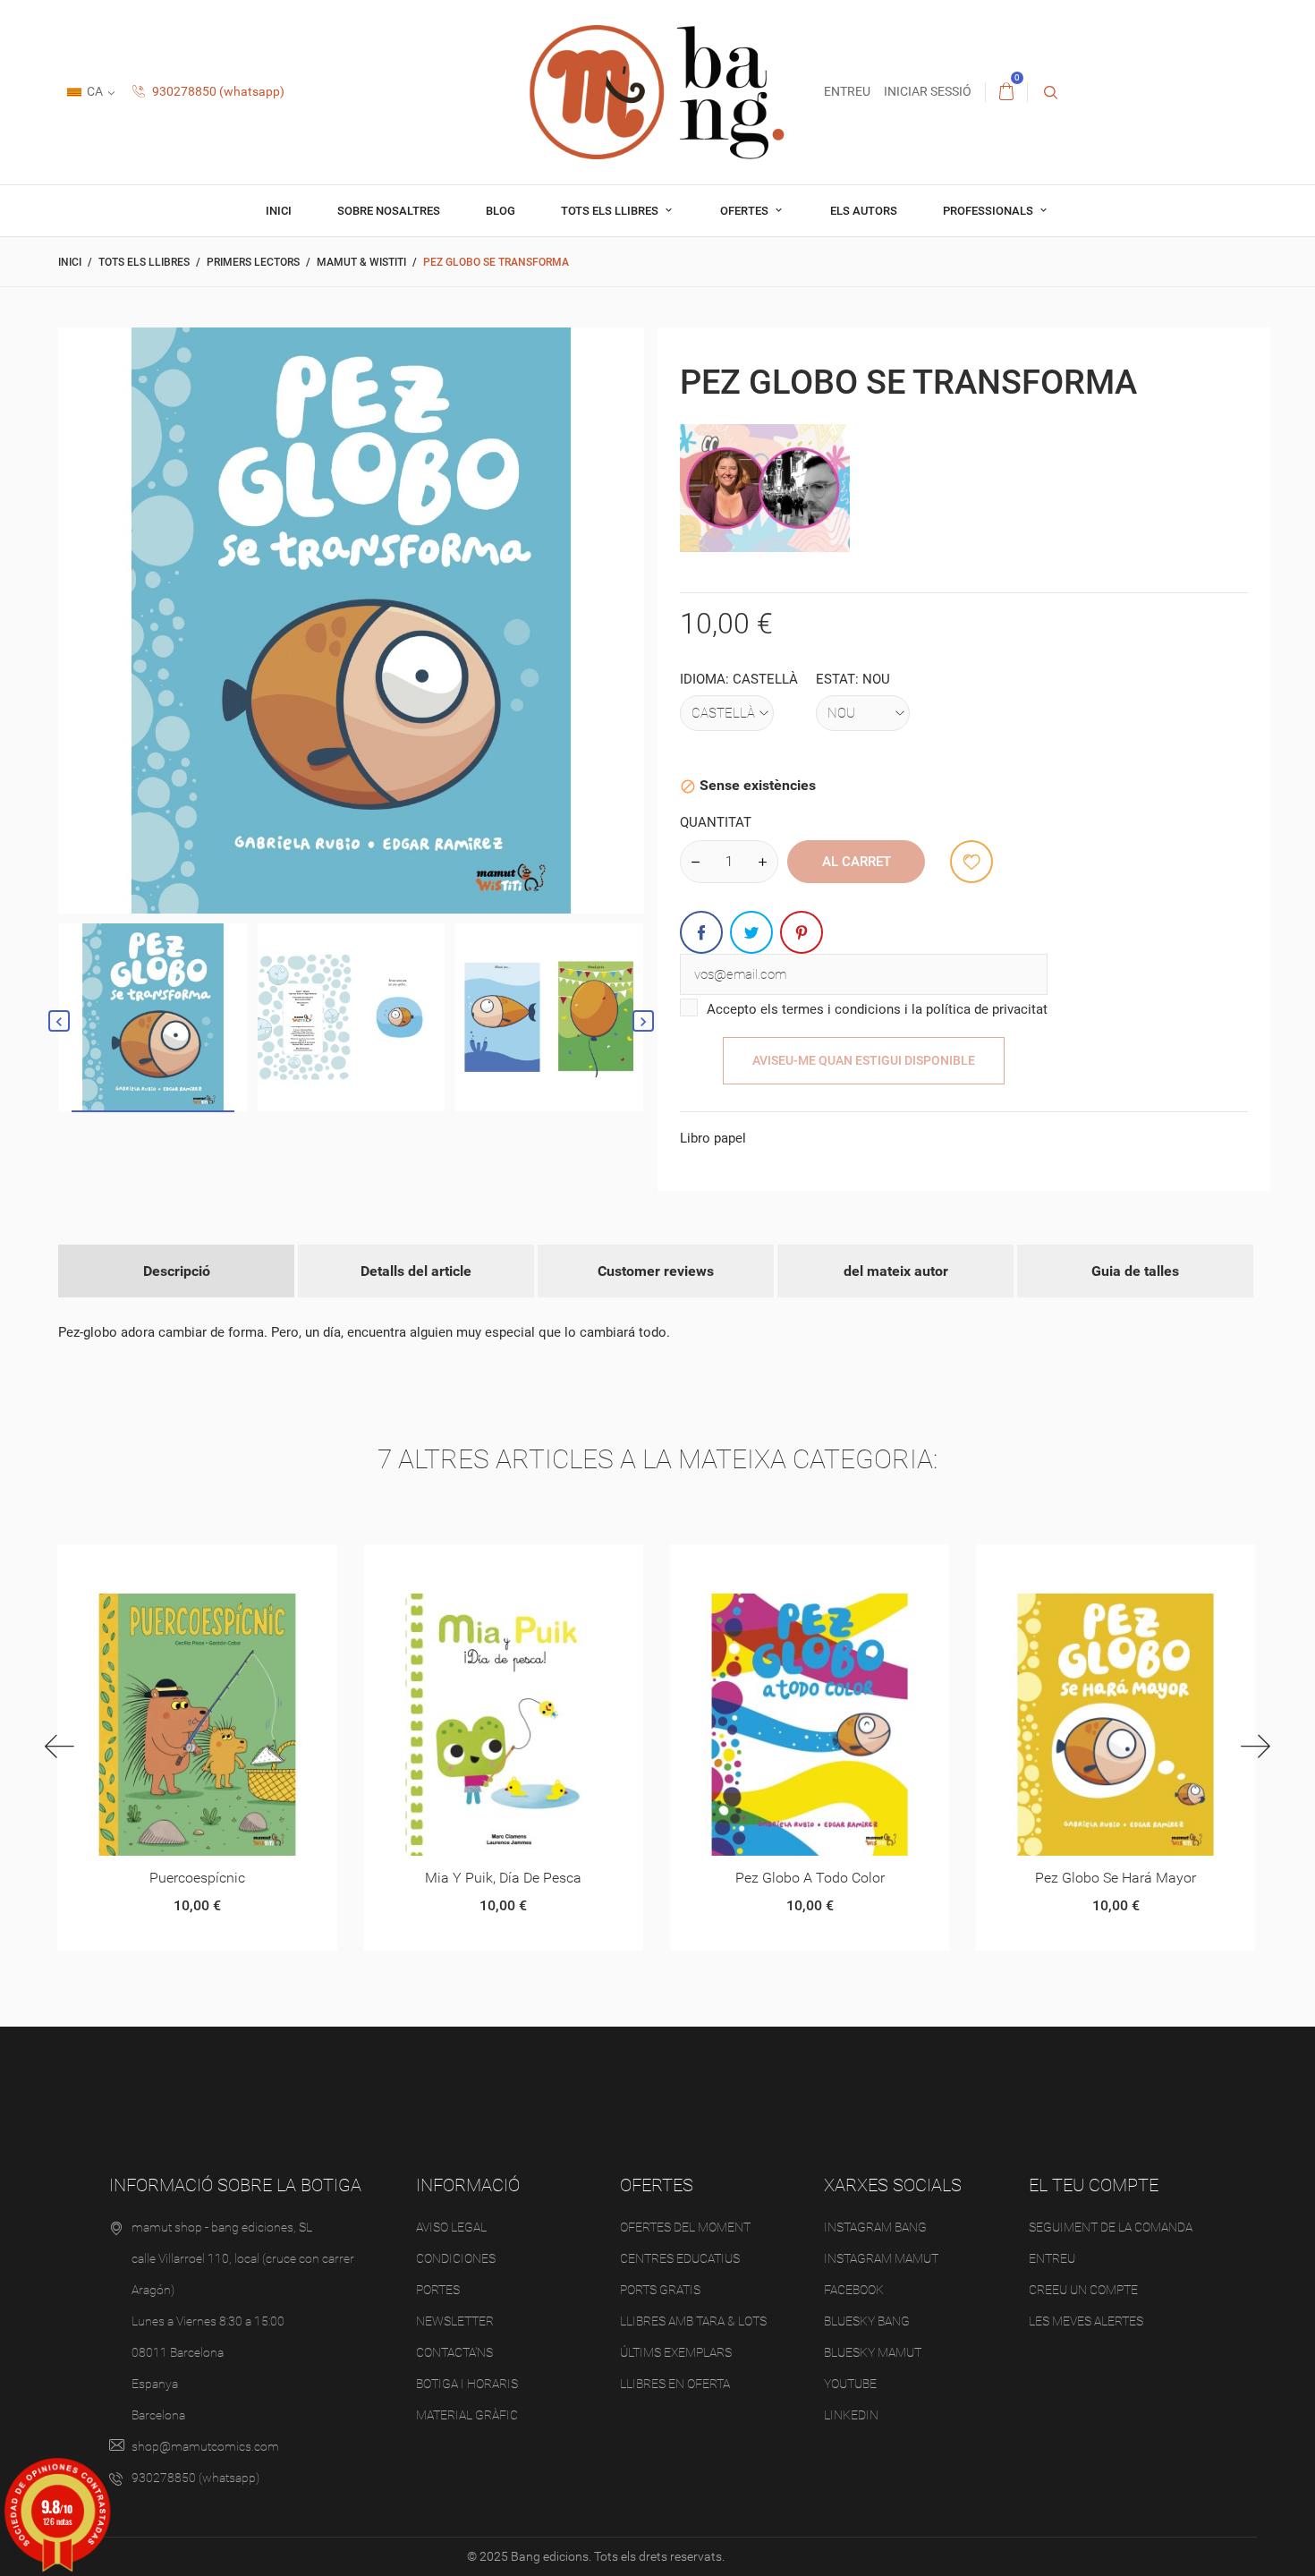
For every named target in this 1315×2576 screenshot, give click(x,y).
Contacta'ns (454, 2352)
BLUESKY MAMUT (873, 2352)
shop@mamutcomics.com (205, 2446)
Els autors (864, 211)
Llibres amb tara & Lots (693, 2321)
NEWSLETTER (455, 2321)
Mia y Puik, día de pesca (503, 1878)
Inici (279, 211)
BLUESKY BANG (867, 2321)
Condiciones (456, 2258)
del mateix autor (896, 1271)
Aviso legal (451, 2227)
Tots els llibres (611, 211)
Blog (501, 211)
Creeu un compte (1083, 2290)
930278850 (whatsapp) (217, 91)
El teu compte (1094, 2185)
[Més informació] (219, 1564)
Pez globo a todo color (810, 1878)
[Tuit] (751, 932)
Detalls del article (416, 1271)
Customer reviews (656, 1271)
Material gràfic (467, 2415)
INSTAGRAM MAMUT (881, 2258)
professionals (989, 211)
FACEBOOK (854, 2290)
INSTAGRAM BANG (875, 2227)
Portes (438, 2290)
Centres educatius (680, 2258)
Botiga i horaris (467, 2384)
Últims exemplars (676, 2352)
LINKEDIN (851, 2415)
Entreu (1052, 2258)
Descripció (177, 1271)
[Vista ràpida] (175, 1564)
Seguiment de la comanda (1111, 2227)
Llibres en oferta (675, 2384)
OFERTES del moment (685, 2227)
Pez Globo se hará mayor (1116, 1878)
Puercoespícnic (197, 1878)
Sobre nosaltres (389, 211)
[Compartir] (701, 932)
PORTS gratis (660, 2290)
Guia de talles (1135, 1271)
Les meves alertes (1086, 2321)
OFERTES (746, 211)
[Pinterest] (802, 932)
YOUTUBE (850, 2384)
